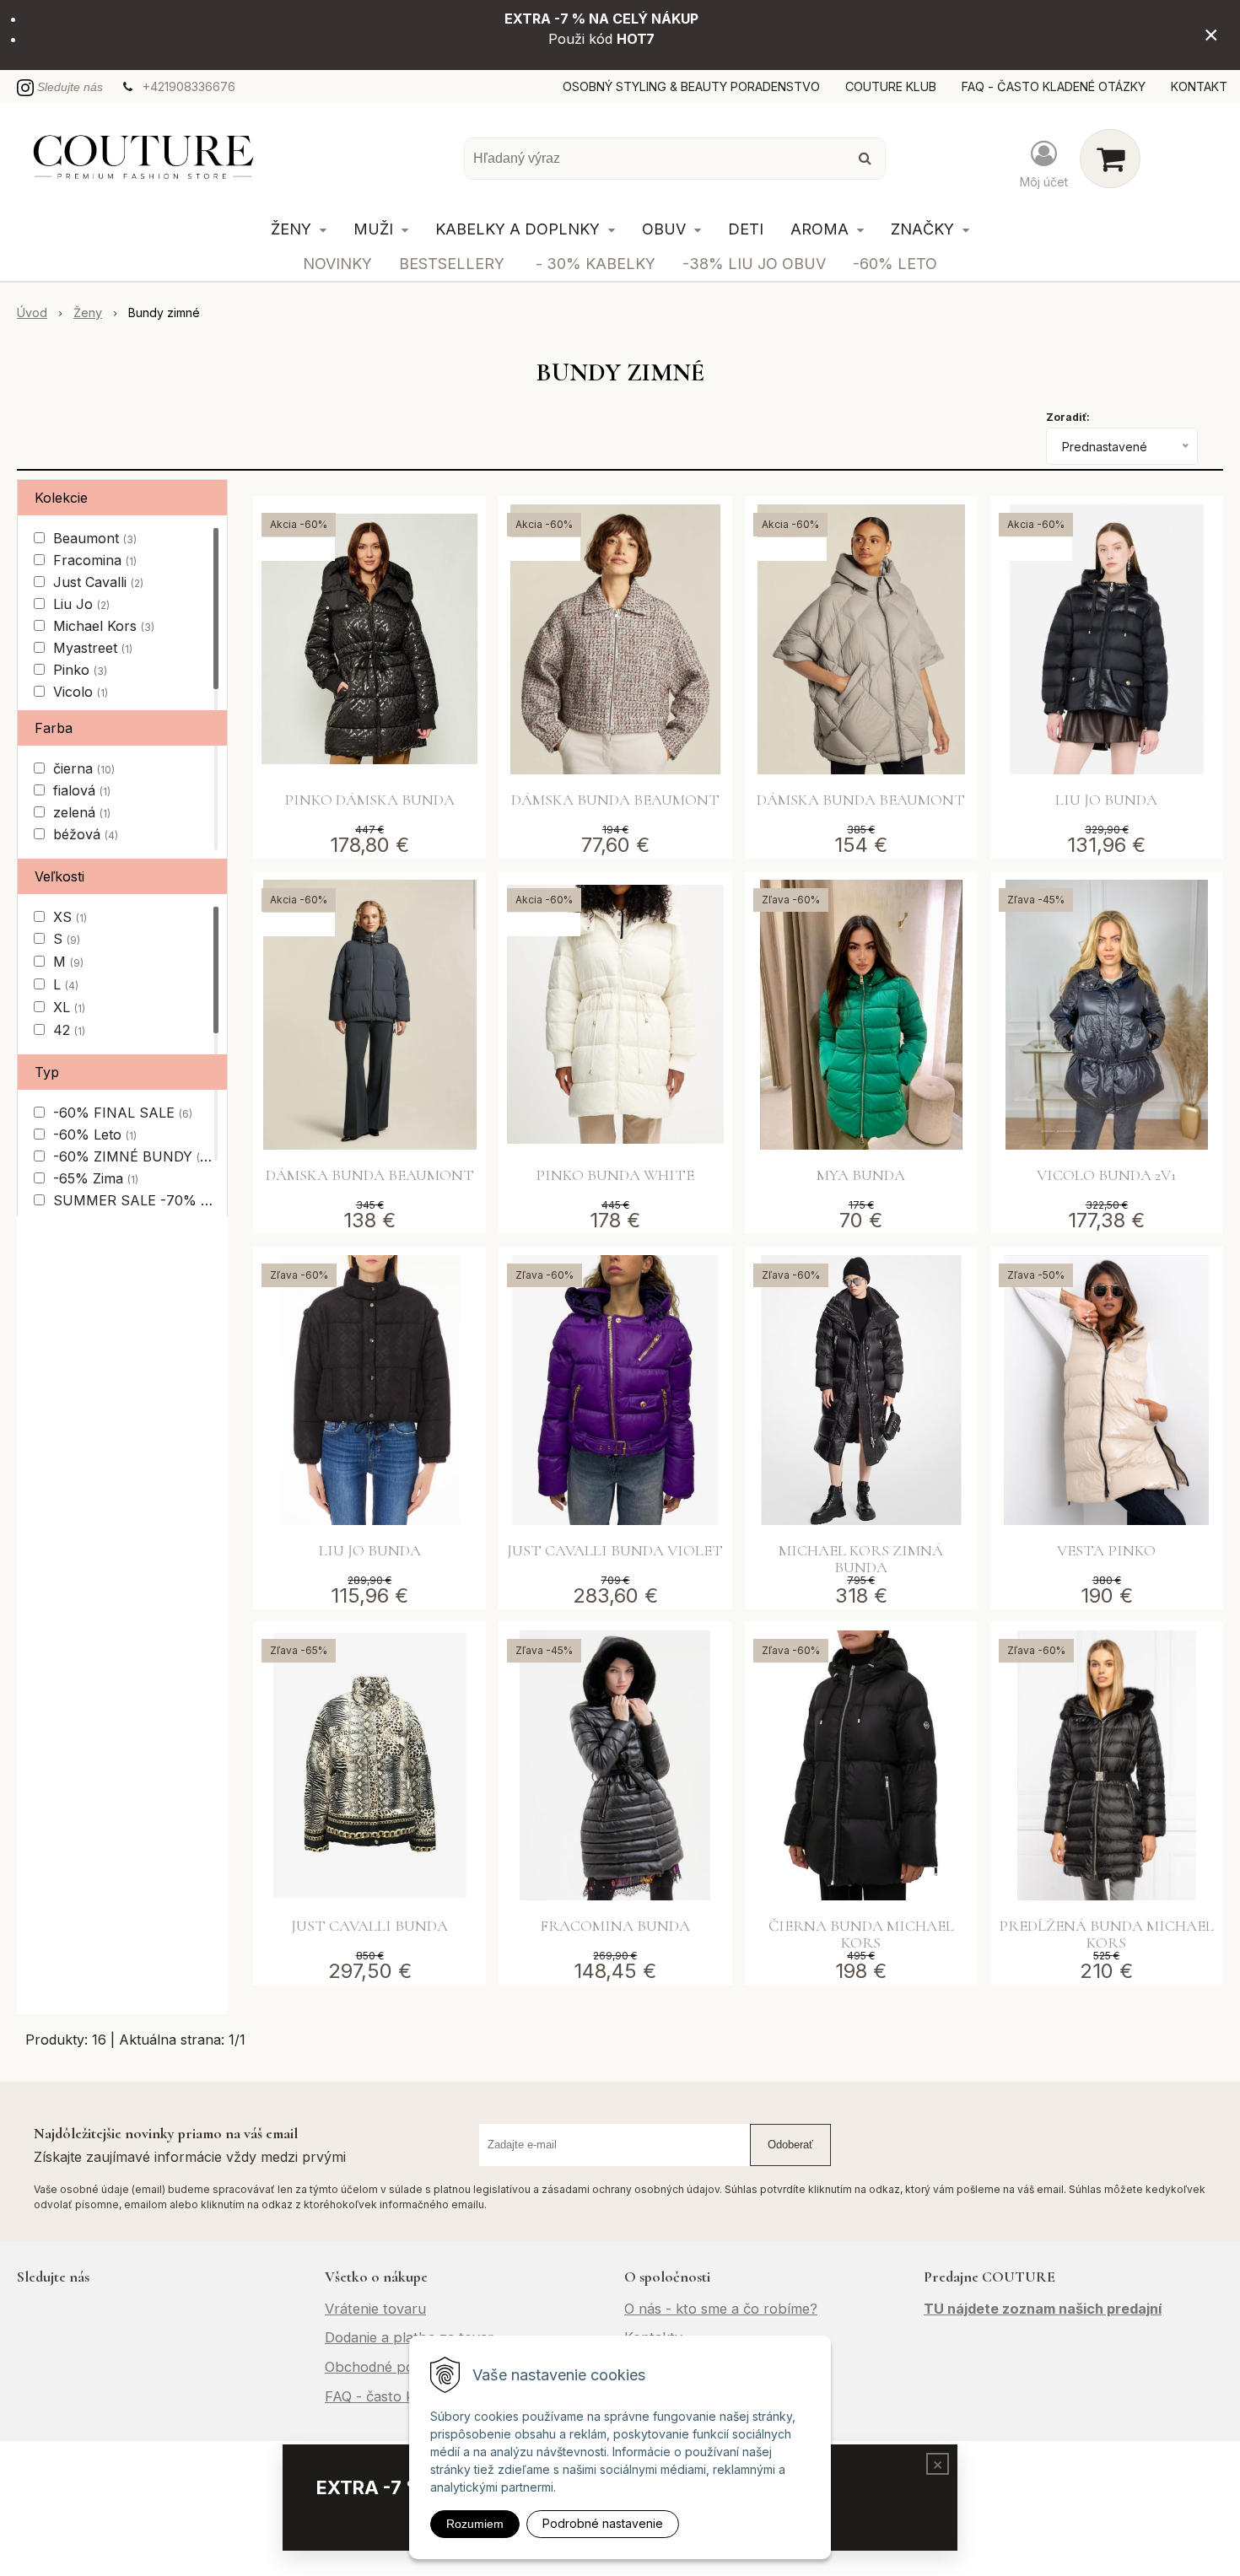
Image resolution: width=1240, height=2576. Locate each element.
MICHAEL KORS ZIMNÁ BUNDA (861, 1559)
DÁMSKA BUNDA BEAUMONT (615, 800)
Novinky (337, 264)
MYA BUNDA (861, 1175)
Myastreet (93, 648)
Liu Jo (81, 604)
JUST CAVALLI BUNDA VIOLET (615, 1550)
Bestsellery (452, 264)
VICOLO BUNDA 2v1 (1106, 1175)
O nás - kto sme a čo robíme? (721, 2309)
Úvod (32, 313)
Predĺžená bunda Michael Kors (1106, 1934)
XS (70, 917)
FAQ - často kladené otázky (1054, 86)
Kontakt (1199, 86)
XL (69, 1007)
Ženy (88, 313)
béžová (86, 834)
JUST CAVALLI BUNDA (369, 1926)
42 (69, 1030)
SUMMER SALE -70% (132, 1200)
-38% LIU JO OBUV (754, 264)
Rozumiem (475, 2524)
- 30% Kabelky (596, 264)
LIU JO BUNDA (1106, 800)
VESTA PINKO (1106, 1550)
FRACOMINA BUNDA (615, 1926)
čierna (84, 768)
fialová (82, 790)
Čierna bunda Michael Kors (861, 1934)
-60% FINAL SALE (123, 1113)
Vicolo (81, 692)
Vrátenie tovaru (375, 2309)
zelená (82, 812)
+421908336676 (189, 86)
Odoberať (790, 2145)
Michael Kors (104, 626)
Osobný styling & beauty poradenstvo (691, 86)
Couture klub (891, 86)
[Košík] (1110, 159)
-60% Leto (895, 264)
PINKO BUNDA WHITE (615, 1175)
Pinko (80, 670)
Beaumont (95, 538)
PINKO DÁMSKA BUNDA (369, 800)
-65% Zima (96, 1178)
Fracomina (95, 560)
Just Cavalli (98, 582)
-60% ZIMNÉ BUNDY (132, 1156)
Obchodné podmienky (396, 2367)
